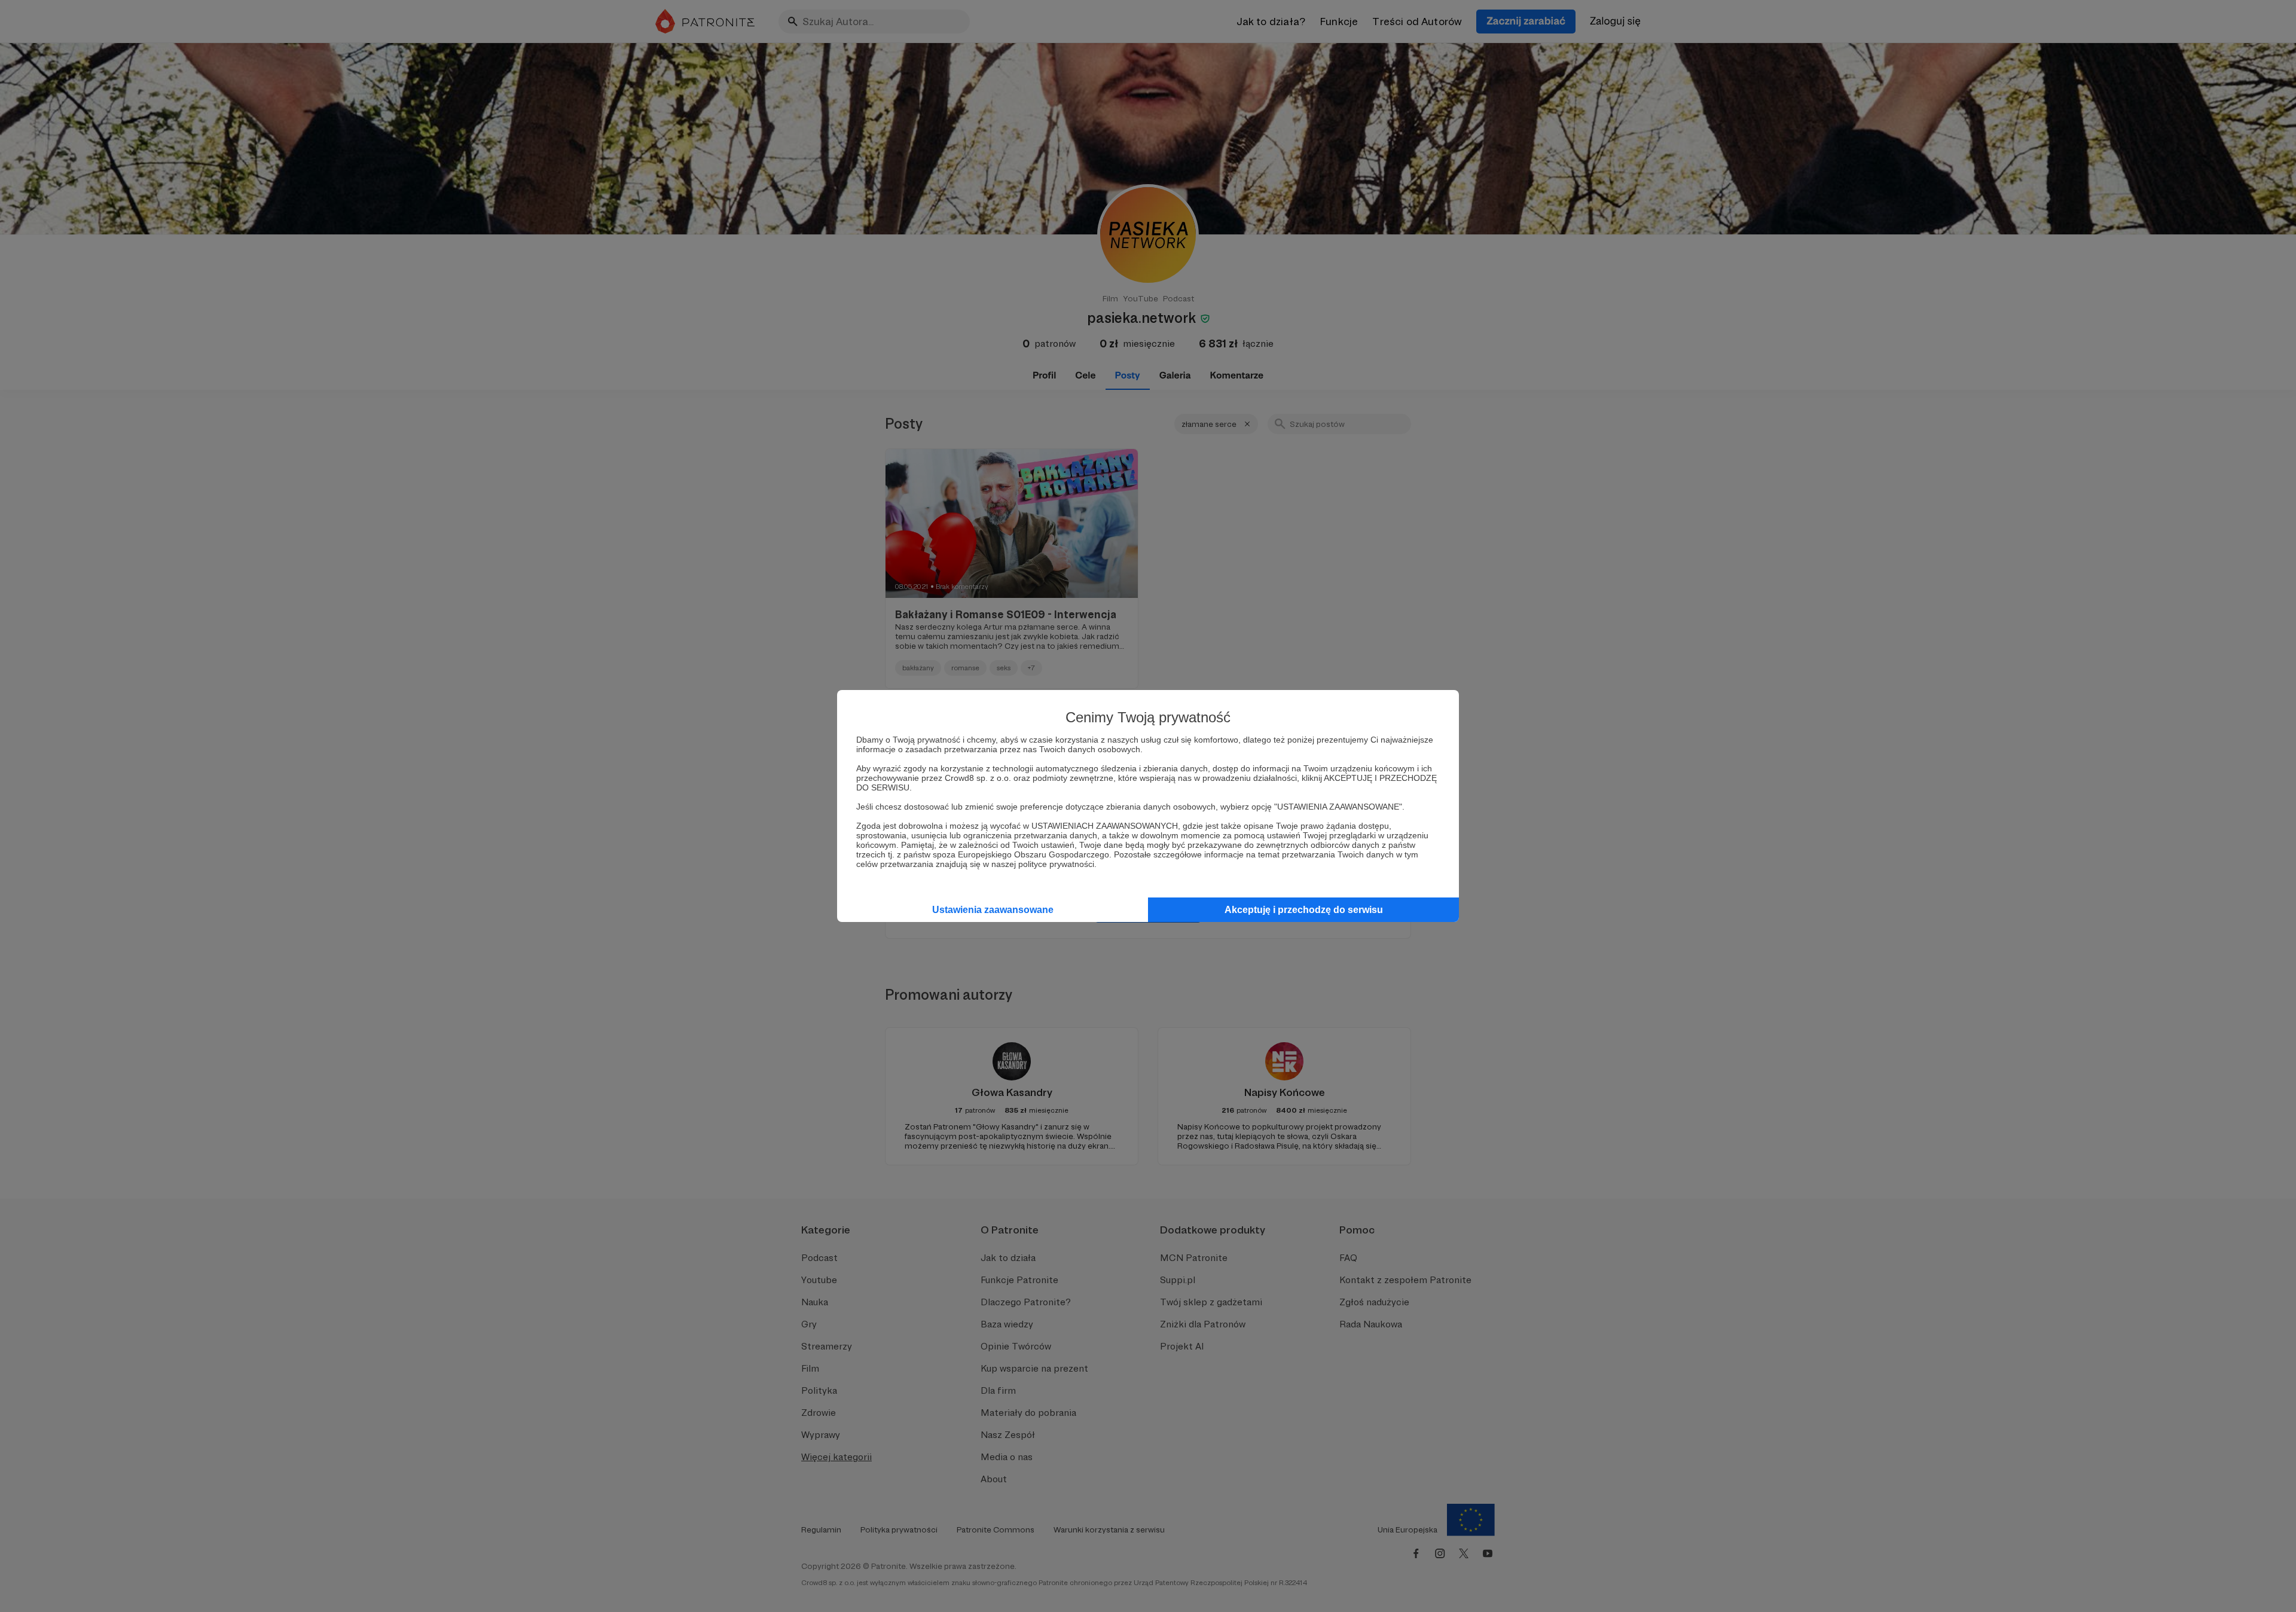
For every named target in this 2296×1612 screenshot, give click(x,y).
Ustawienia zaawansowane (993, 910)
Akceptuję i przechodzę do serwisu (1304, 910)
